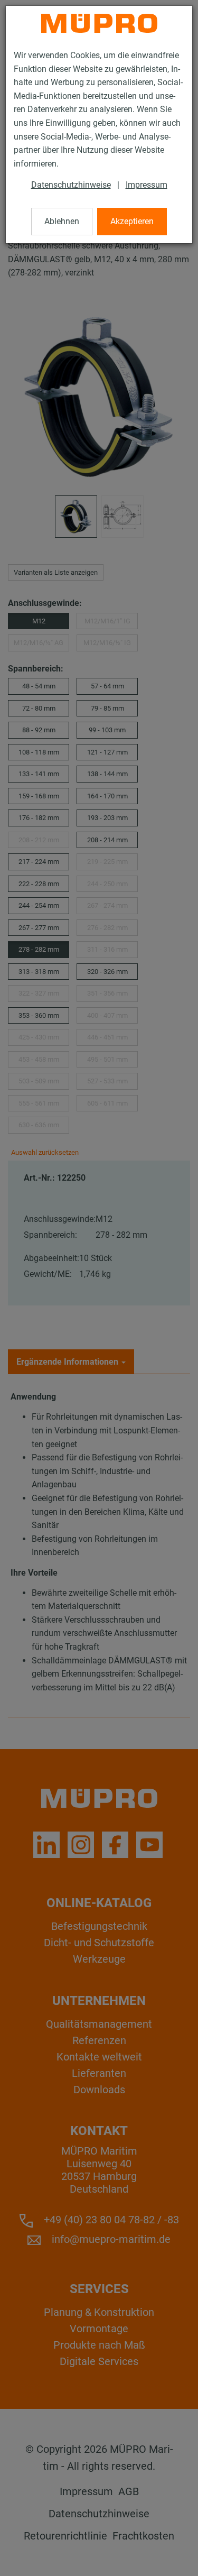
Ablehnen (62, 221)
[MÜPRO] (99, 23)
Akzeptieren (132, 221)
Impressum (147, 185)
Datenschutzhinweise (71, 185)
